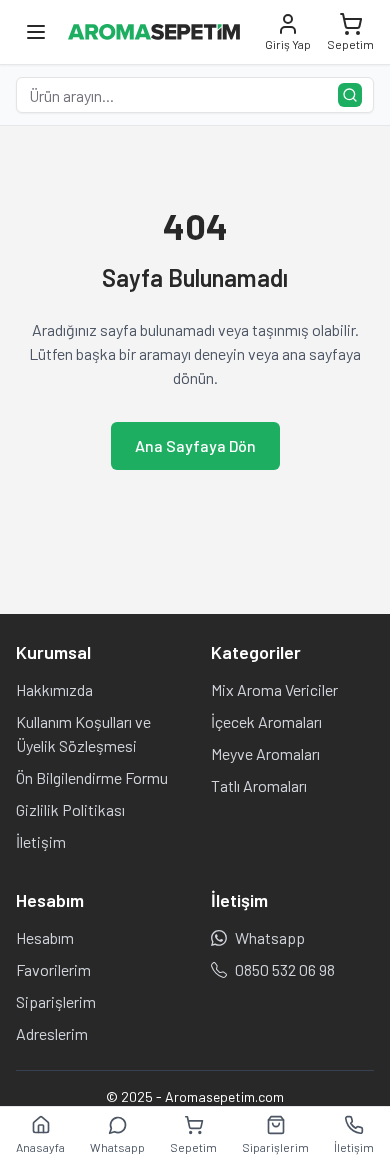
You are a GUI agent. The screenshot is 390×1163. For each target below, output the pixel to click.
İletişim (41, 841)
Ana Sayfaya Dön (195, 445)
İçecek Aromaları (266, 721)
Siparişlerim (56, 1001)
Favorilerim (53, 969)
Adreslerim (52, 1033)
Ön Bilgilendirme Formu (92, 777)
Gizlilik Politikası (70, 809)
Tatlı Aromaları (259, 785)
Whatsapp (270, 937)
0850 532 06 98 (285, 969)
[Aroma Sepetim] (154, 32)
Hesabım (45, 937)
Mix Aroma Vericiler (274, 689)
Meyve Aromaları (265, 753)
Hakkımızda (54, 689)
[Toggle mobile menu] (36, 32)
